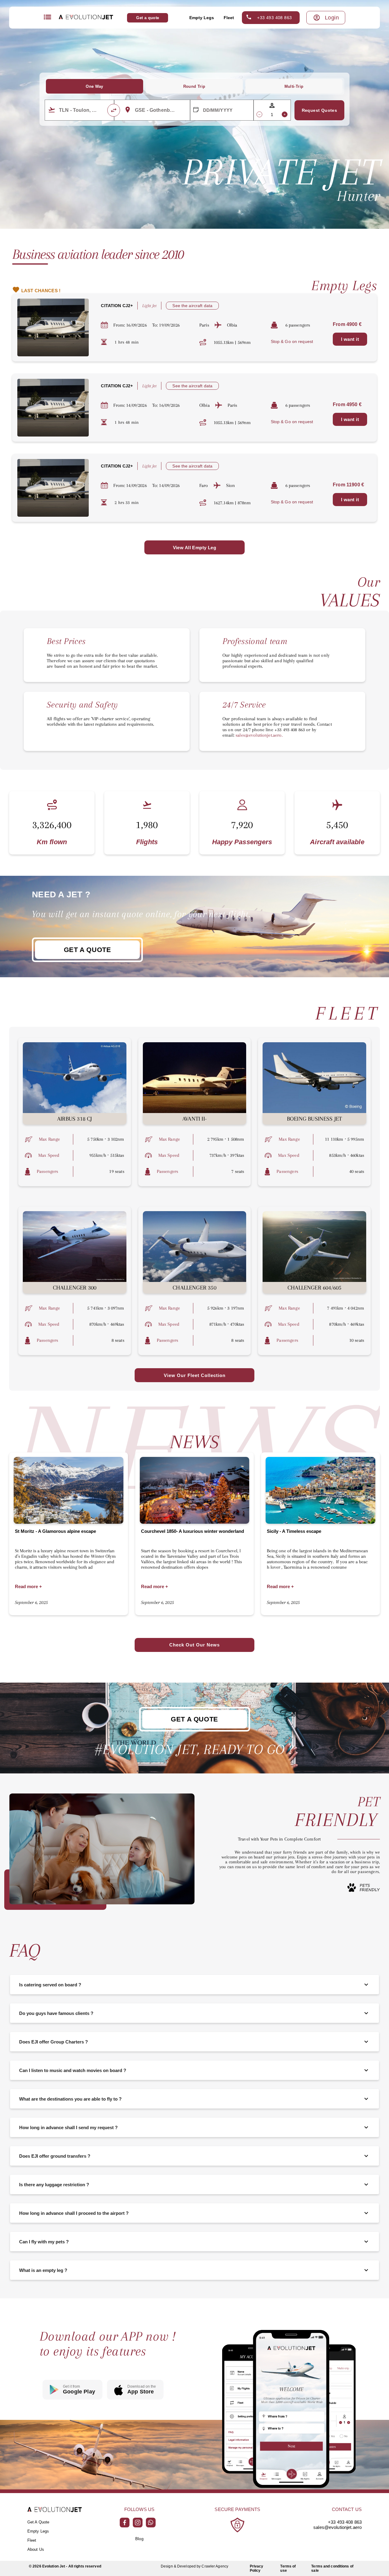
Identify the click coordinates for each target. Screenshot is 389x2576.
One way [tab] (95, 86)
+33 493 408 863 (274, 18)
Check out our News (194, 1645)
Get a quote (148, 18)
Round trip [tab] (194, 86)
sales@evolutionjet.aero (337, 2527)
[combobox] (83, 110)
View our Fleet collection (195, 1375)
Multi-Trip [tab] (294, 86)
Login (332, 18)
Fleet (229, 18)
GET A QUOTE (88, 950)
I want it (350, 339)
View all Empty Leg (195, 548)
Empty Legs (202, 18)
